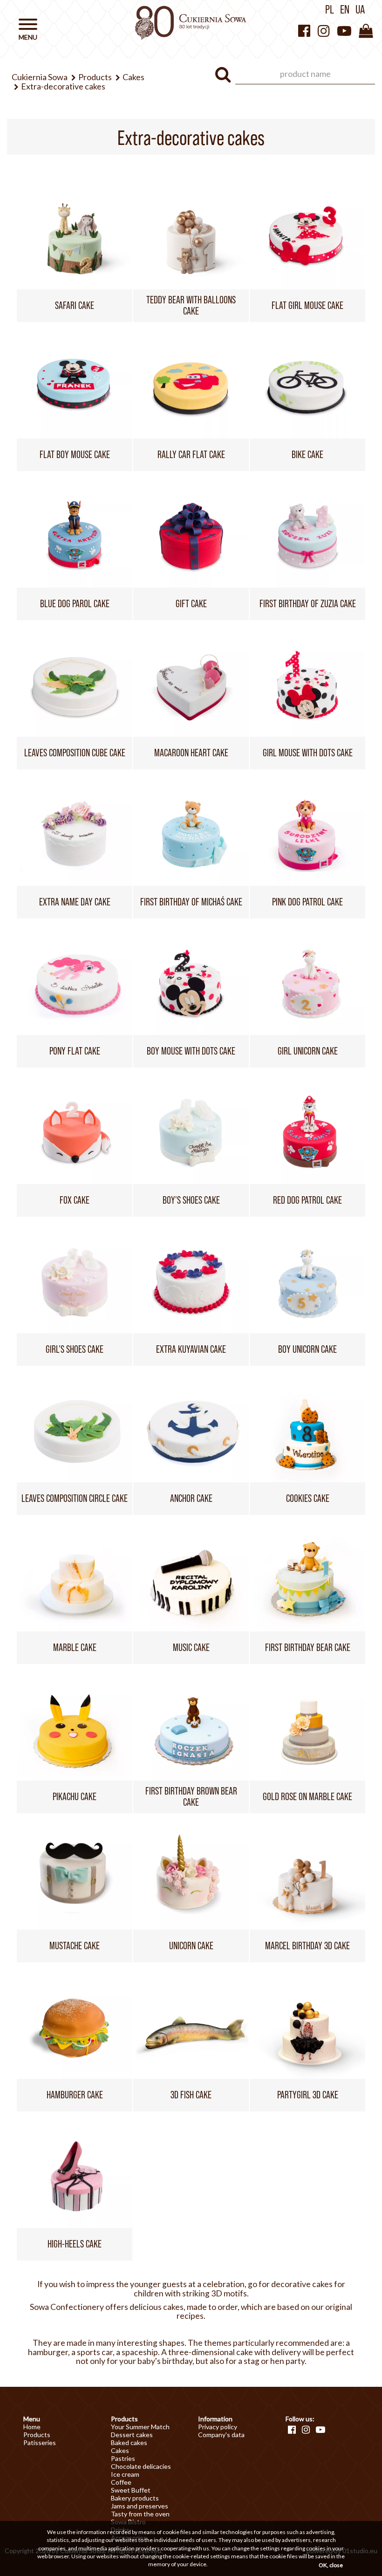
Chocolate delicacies (141, 2466)
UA (360, 9)
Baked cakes (129, 2442)
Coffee (121, 2482)
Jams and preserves (140, 2506)
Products (37, 2435)
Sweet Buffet (131, 2490)
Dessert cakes (132, 2435)
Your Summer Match (140, 2427)
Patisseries (40, 2442)
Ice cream (125, 2474)
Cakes (120, 2450)
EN (345, 9)
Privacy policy (218, 2427)
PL (330, 9)
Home (32, 2427)
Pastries (123, 2458)
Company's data (221, 2435)
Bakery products (135, 2498)
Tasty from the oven (140, 2514)
